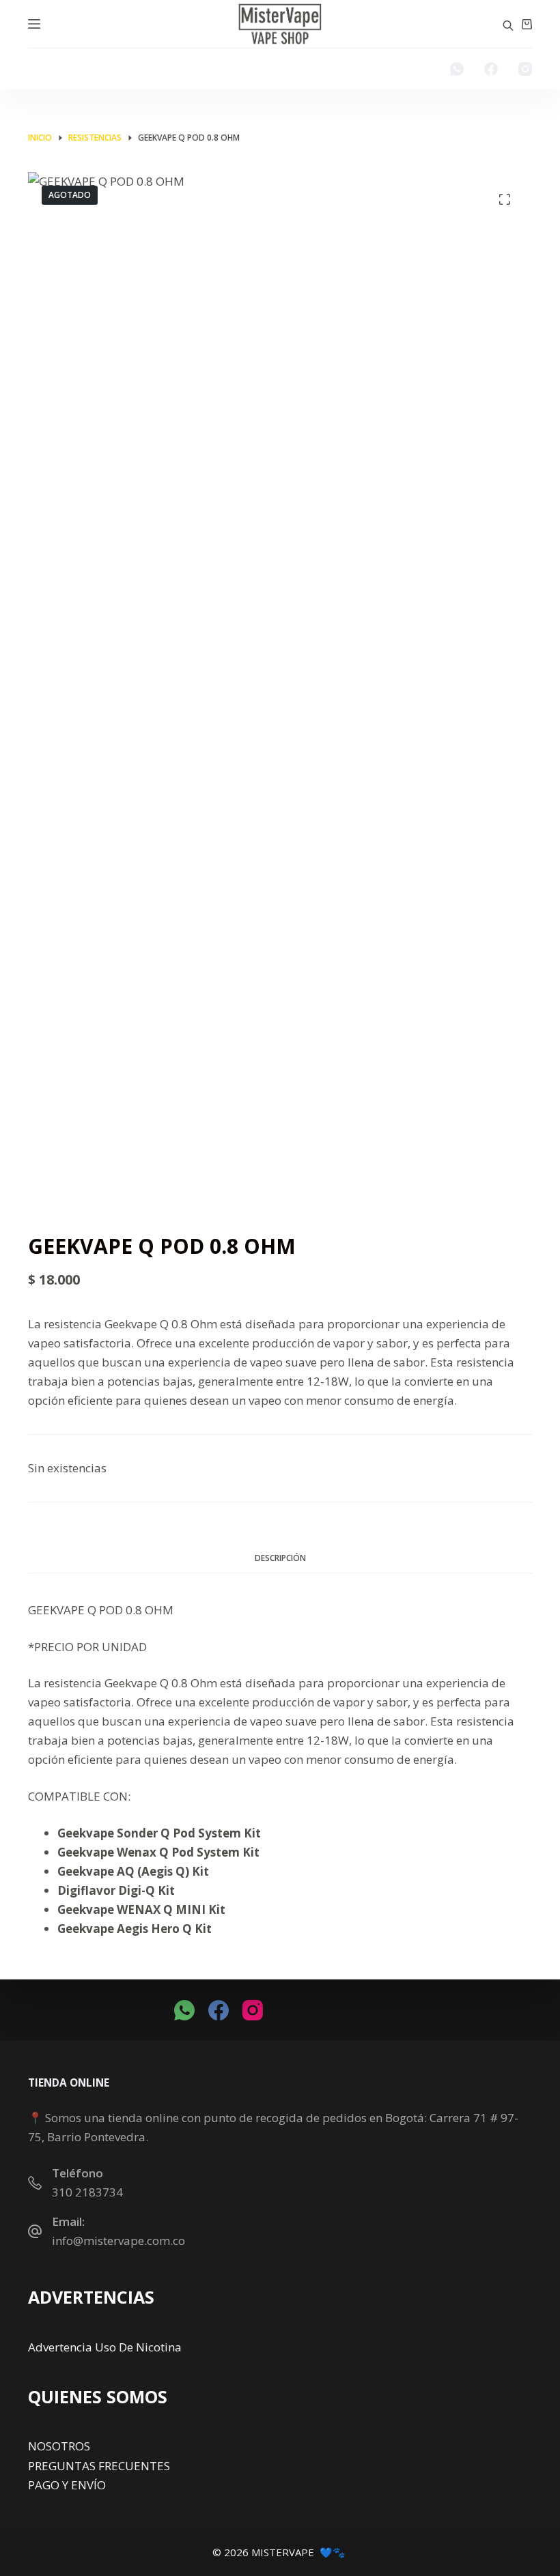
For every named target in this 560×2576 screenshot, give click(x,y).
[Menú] (34, 24)
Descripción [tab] (280, 1558)
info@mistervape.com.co (118, 2241)
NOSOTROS (59, 2446)
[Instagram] (525, 69)
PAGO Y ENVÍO (67, 2485)
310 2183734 (87, 2192)
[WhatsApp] (457, 69)
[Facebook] (491, 69)
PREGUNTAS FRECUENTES (99, 2466)
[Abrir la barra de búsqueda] (508, 24)
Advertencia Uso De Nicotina (105, 2347)
